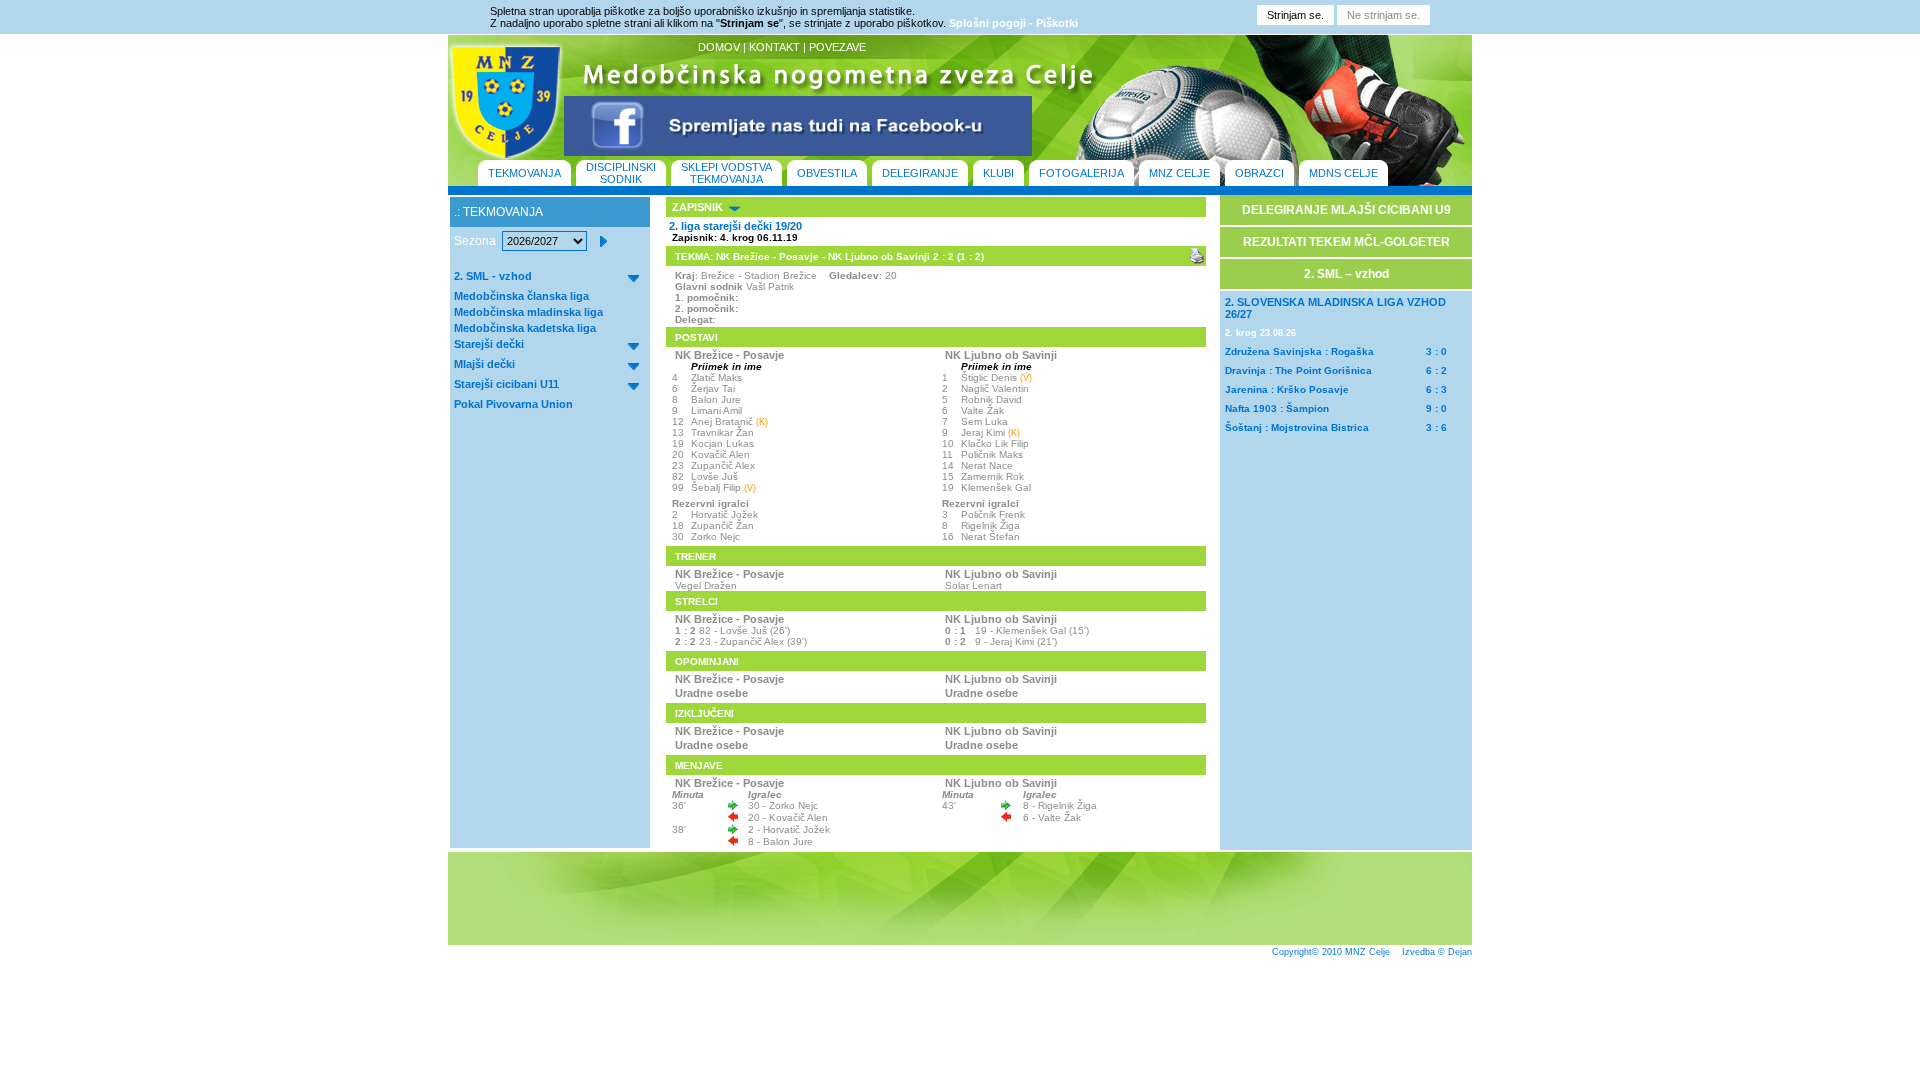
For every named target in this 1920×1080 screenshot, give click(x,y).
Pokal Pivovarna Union (513, 404)
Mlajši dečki (484, 364)
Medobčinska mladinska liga (528, 312)
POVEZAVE (837, 47)
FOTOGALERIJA (1081, 173)
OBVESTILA (827, 173)
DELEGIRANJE (920, 173)
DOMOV (719, 47)
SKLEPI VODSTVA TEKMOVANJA (726, 173)
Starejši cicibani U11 (506, 384)
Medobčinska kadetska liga (525, 328)
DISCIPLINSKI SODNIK (621, 173)
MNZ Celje (1367, 952)
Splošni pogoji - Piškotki (1013, 23)
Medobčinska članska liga (521, 296)
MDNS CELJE (1343, 173)
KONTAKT (774, 47)
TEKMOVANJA (524, 173)
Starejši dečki (489, 344)
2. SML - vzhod (493, 276)
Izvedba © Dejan (1437, 952)
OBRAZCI (1259, 173)
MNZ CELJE (1179, 173)
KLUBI (998, 173)
